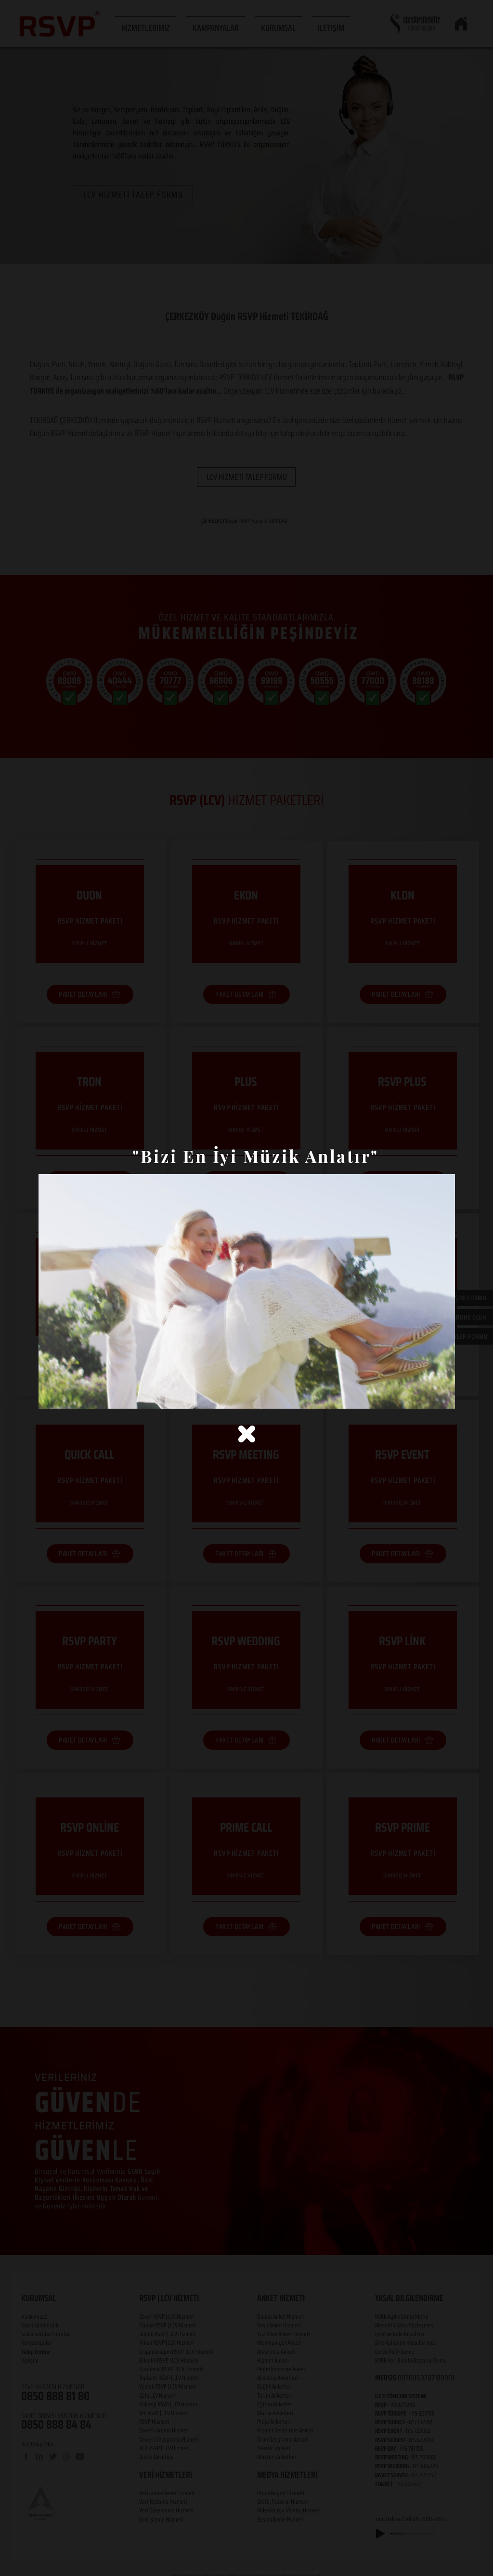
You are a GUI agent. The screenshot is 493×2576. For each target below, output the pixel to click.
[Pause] (51, 1396)
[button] (247, 1434)
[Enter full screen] (442, 1396)
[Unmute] (67, 1396)
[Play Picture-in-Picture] (426, 1396)
